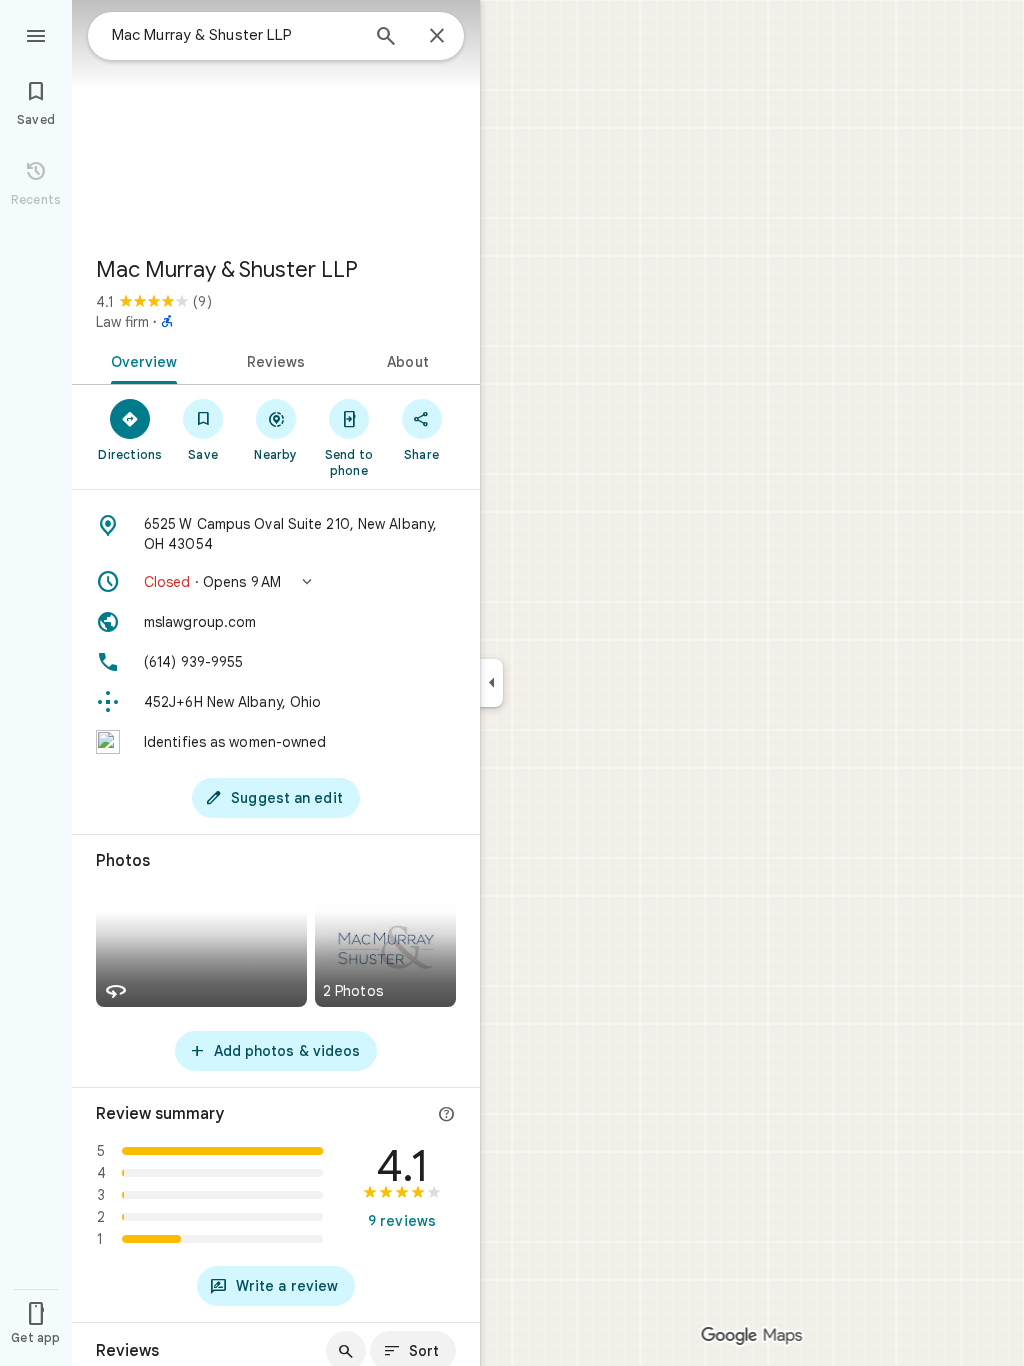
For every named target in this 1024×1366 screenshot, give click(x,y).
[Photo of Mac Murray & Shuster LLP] (276, 120)
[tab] (140, 360)
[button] (276, 582)
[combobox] (235, 35)
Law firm (122, 322)
